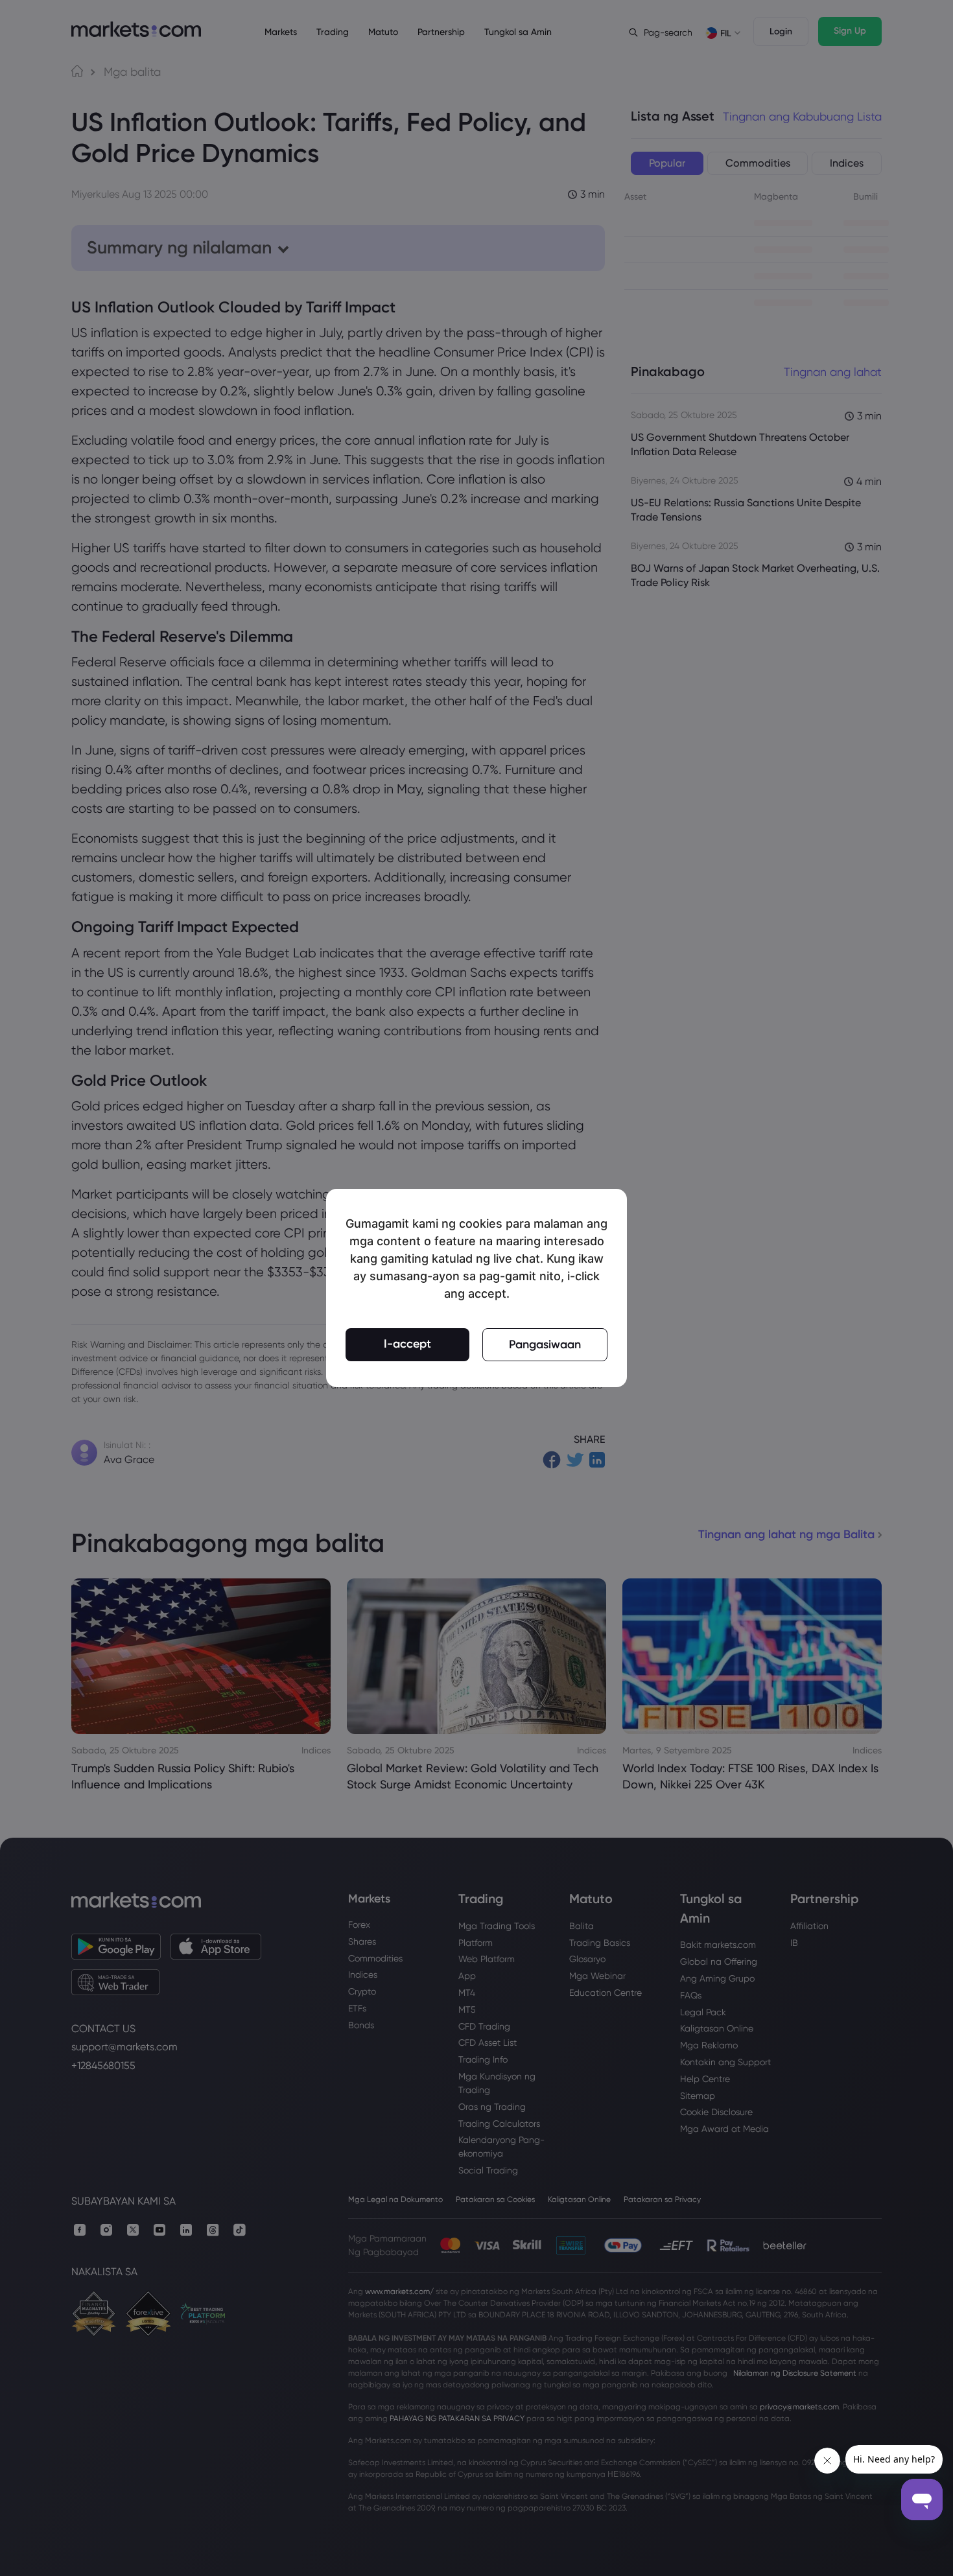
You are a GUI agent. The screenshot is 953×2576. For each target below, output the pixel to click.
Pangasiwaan (545, 1344)
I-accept (407, 1344)
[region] (476, 1288)
